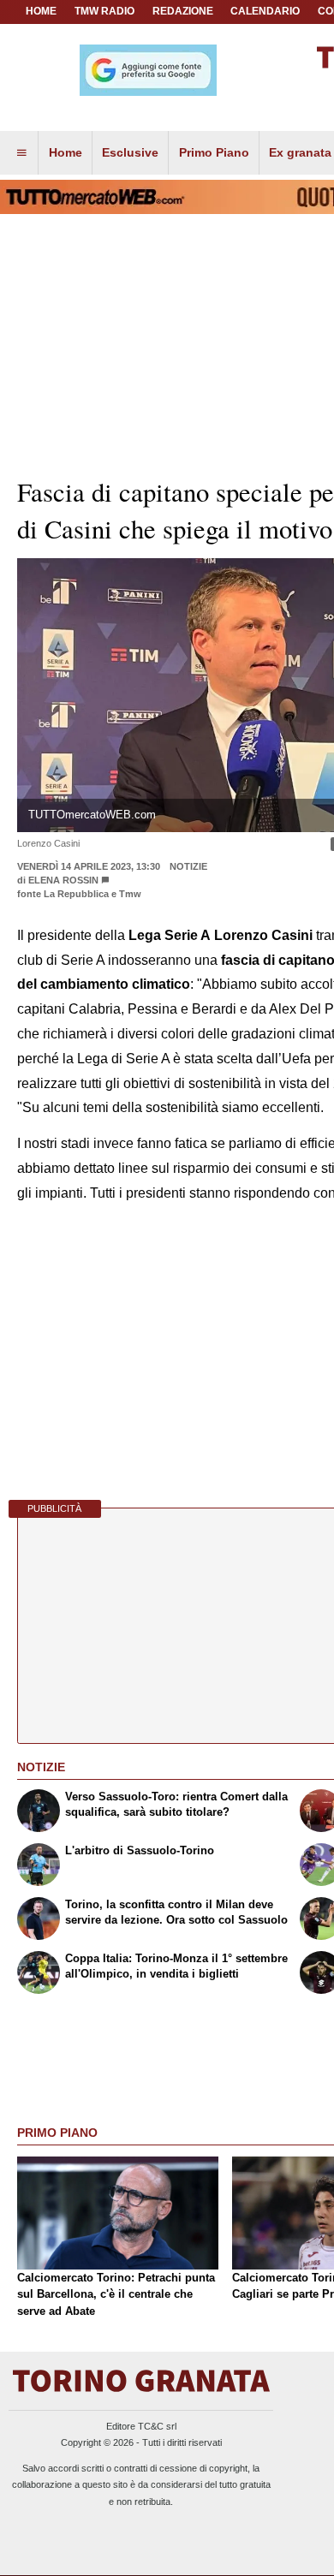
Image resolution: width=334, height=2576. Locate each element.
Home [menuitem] (66, 152)
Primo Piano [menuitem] (214, 152)
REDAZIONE (183, 11)
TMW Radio (104, 11)
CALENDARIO (265, 11)
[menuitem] (21, 153)
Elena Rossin (63, 880)
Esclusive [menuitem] (130, 152)
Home (41, 11)
